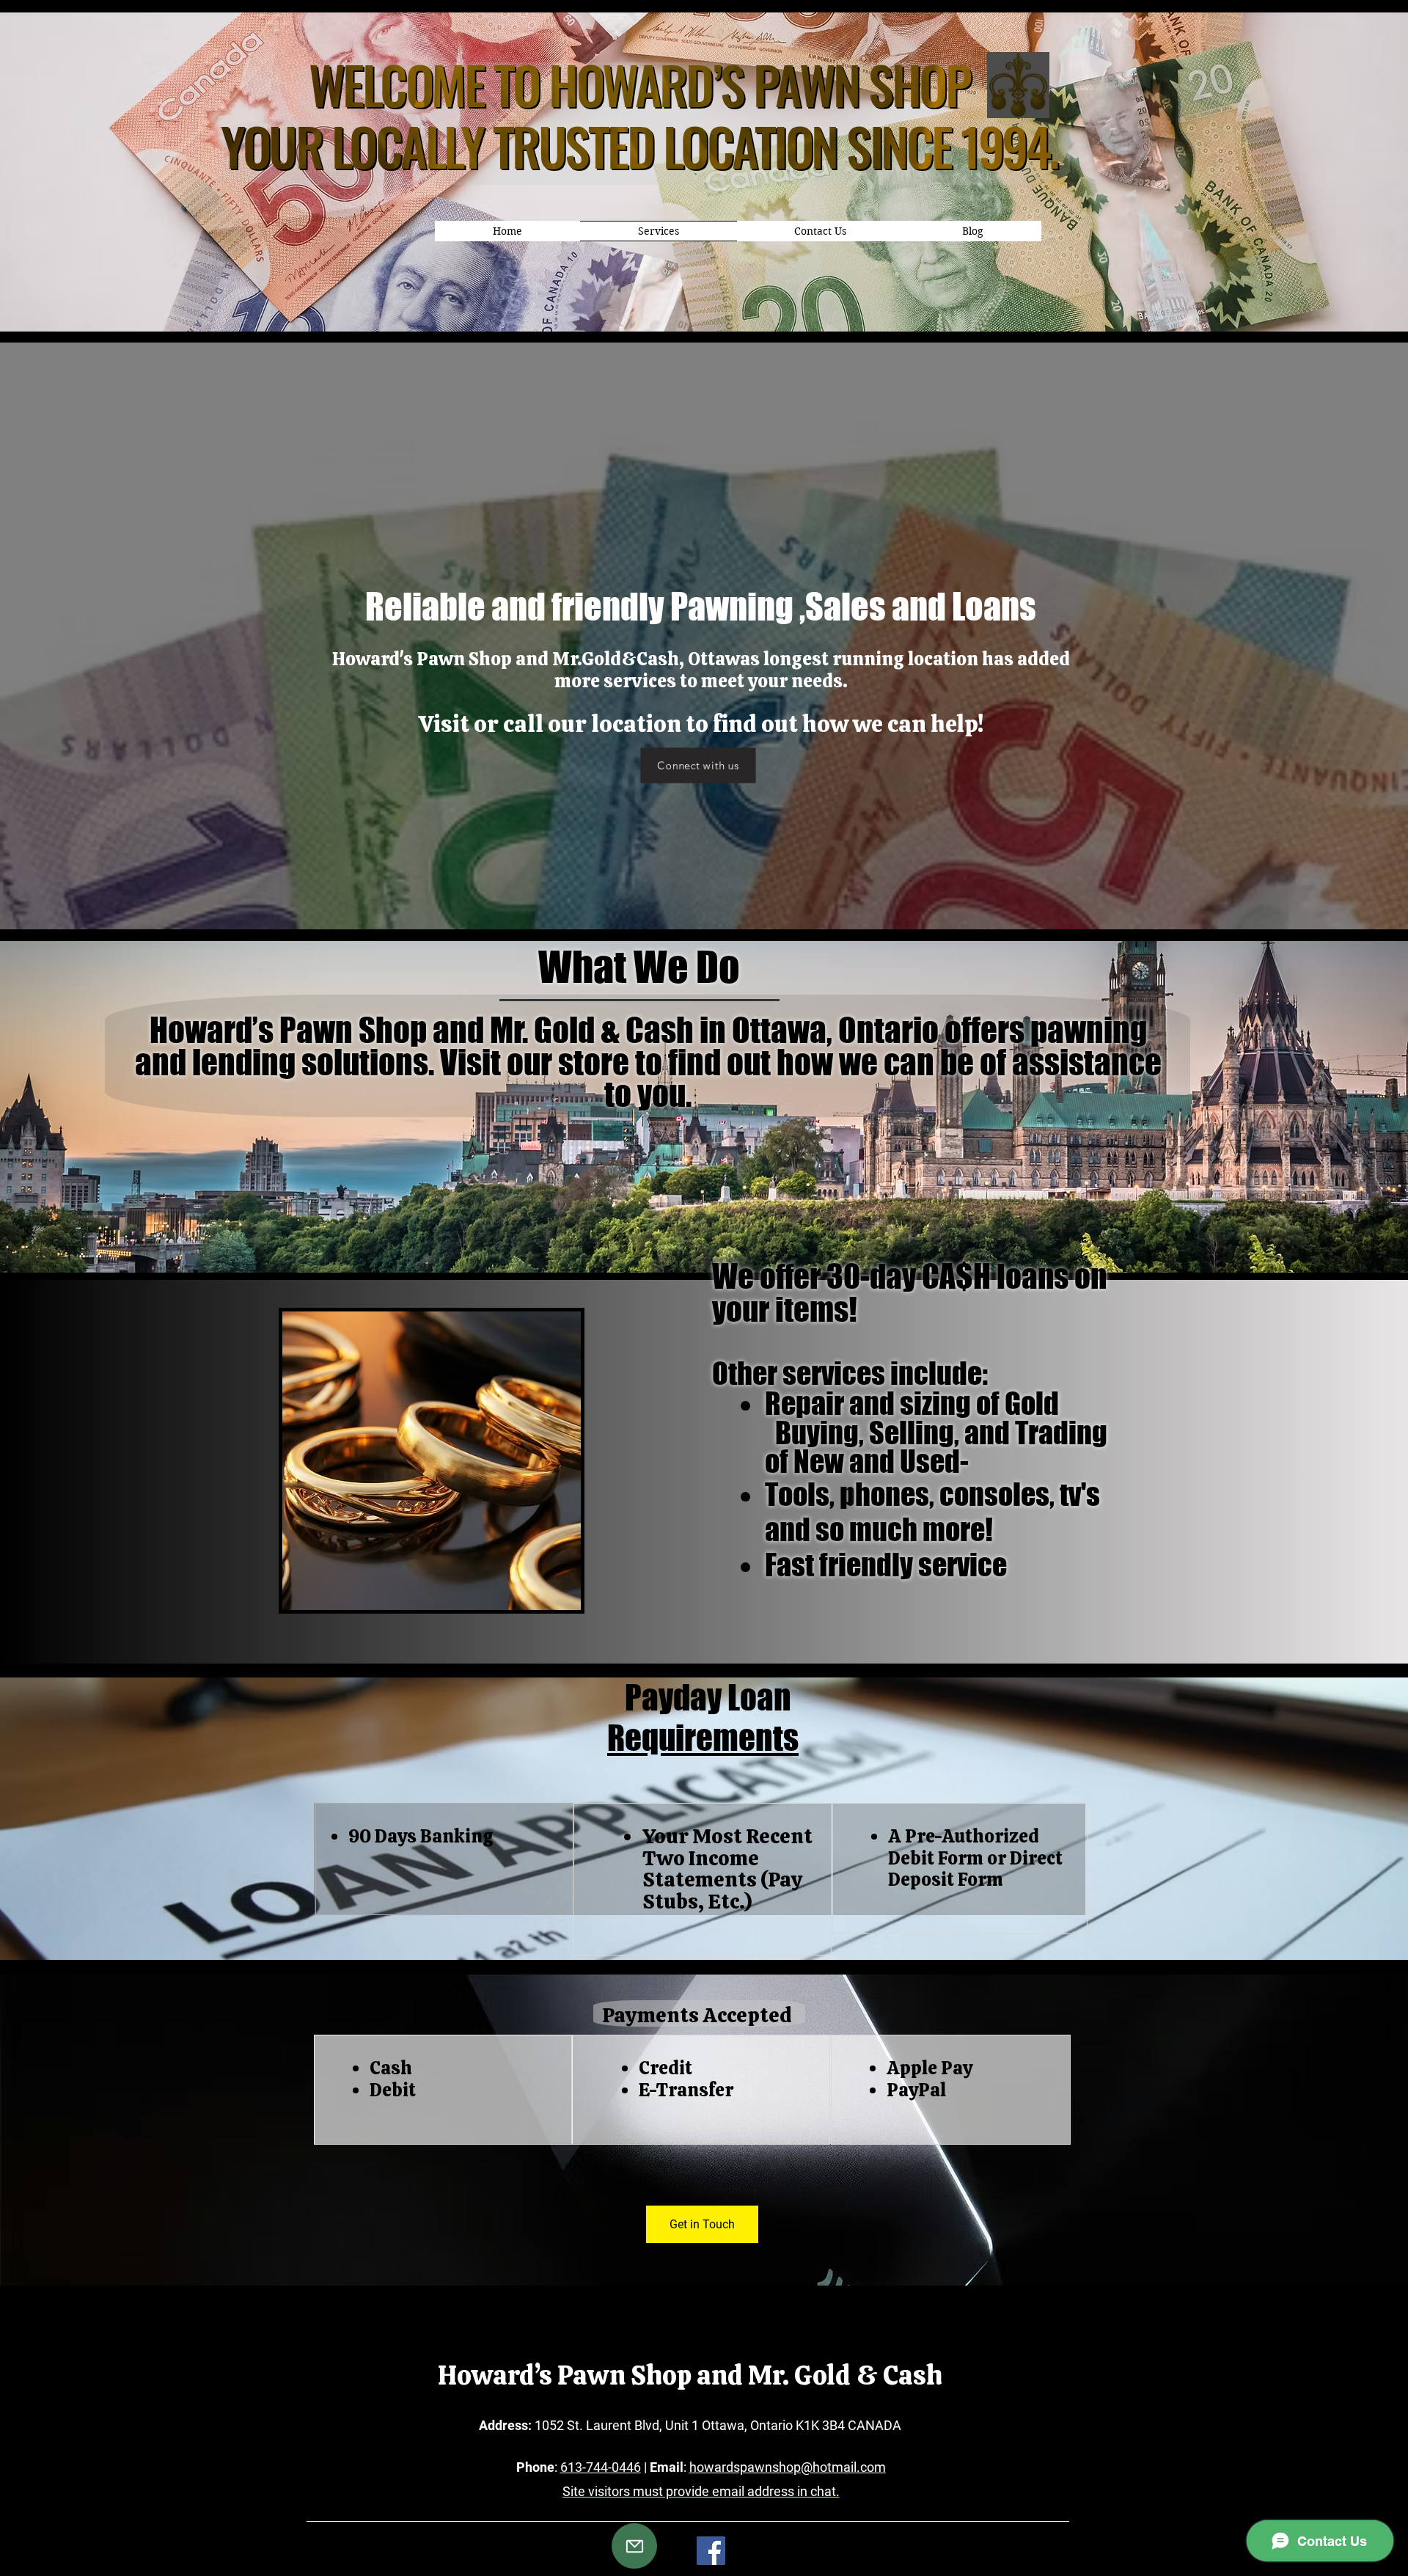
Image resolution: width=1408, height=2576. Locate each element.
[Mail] (634, 2546)
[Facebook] (711, 2551)
